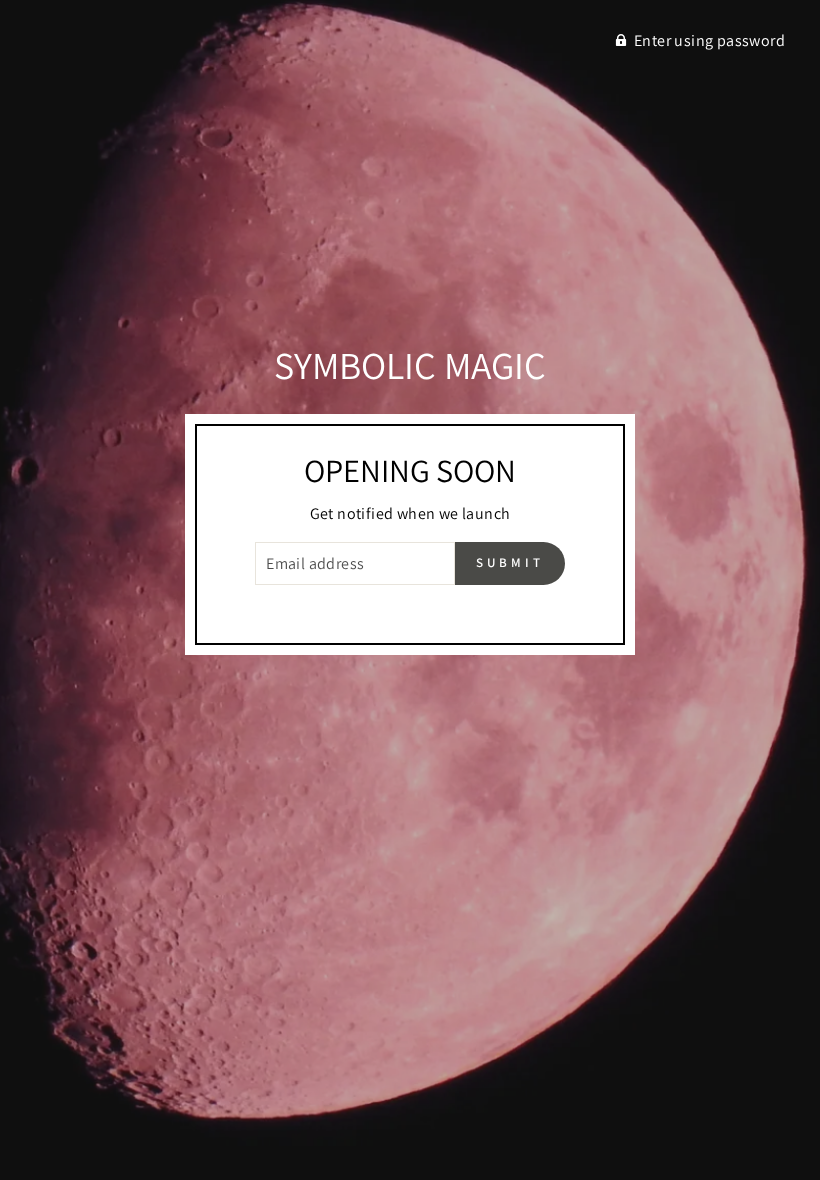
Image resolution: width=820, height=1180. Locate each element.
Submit (509, 562)
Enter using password (709, 40)
